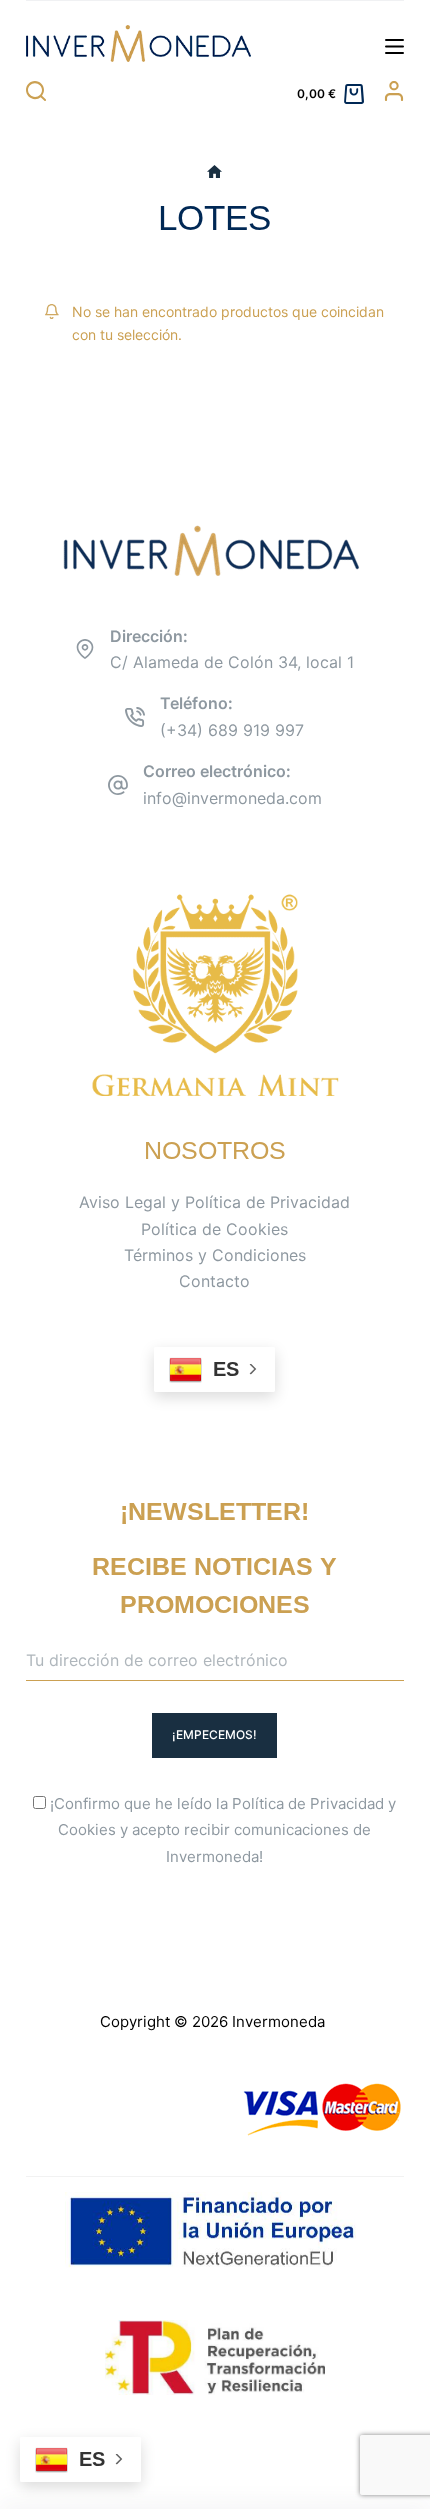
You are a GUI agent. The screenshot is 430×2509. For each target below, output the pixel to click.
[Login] (394, 91)
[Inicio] (214, 172)
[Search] (36, 91)
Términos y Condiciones (215, 1255)
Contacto (214, 1281)
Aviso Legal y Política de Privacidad (214, 1202)
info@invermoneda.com (232, 798)
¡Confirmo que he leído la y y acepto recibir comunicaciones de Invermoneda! (221, 1830)
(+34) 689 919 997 (232, 730)
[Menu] (394, 46)
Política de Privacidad (308, 1803)
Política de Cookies (214, 1229)
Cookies (87, 1829)
